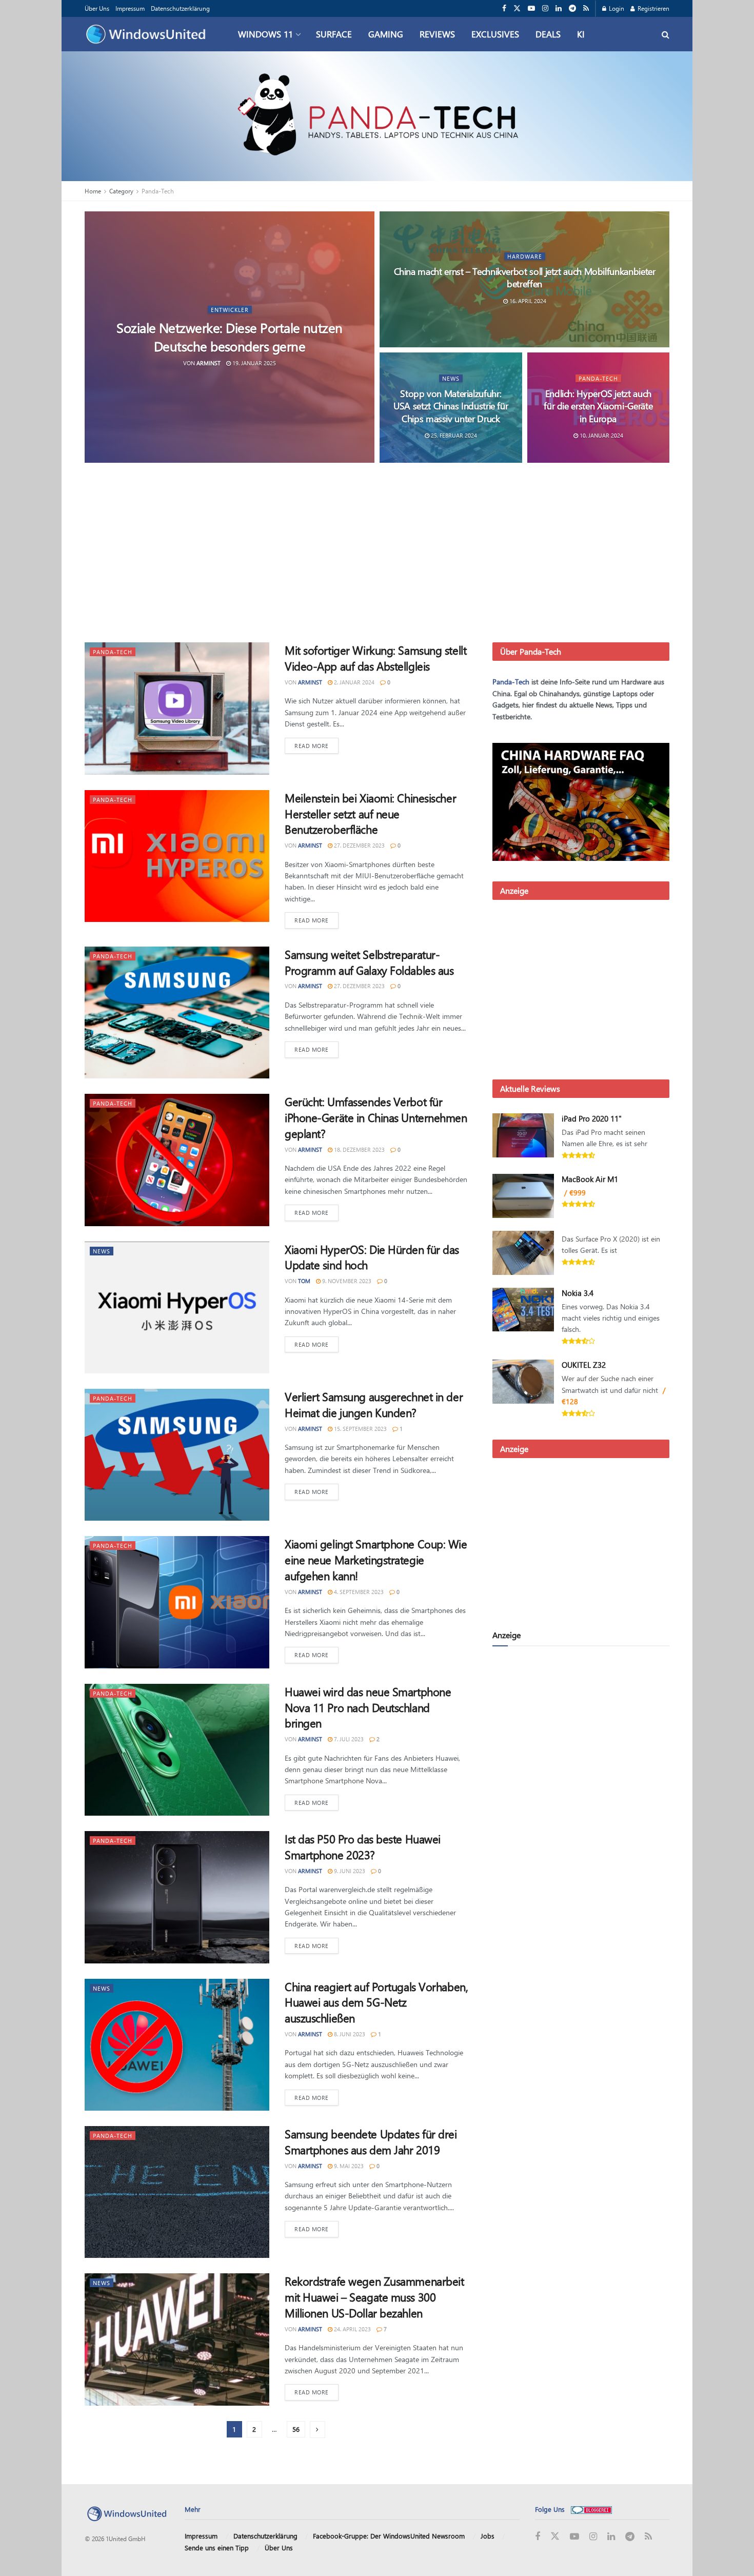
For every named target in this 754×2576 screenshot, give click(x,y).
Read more (316, 745)
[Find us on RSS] (586, 8)
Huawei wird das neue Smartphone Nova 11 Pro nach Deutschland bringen (368, 1707)
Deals (548, 34)
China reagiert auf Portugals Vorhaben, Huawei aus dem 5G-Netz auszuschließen (376, 2002)
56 (296, 2429)
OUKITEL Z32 (584, 1365)
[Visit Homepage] (148, 34)
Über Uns (97, 8)
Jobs (488, 2536)
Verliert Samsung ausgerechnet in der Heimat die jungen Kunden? (374, 1404)
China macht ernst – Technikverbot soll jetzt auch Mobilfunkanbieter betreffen (525, 278)
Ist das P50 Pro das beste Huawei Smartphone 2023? (363, 1847)
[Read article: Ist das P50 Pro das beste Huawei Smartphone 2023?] (177, 1897)
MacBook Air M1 (590, 1179)
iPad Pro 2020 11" (592, 1118)
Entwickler (230, 310)
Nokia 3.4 (578, 1293)
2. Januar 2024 (353, 682)
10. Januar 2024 (601, 435)
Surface (334, 34)
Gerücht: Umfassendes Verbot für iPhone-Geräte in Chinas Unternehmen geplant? (376, 1117)
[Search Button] (666, 34)
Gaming (386, 34)
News (451, 378)
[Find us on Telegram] (572, 8)
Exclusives (495, 34)
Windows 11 (265, 34)
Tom (304, 1281)
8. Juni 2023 (349, 2034)
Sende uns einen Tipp (217, 2547)
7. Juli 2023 (348, 1739)
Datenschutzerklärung (180, 8)
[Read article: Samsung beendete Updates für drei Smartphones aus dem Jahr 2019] (177, 2192)
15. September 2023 (360, 1429)
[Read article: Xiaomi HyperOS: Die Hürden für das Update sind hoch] (177, 1307)
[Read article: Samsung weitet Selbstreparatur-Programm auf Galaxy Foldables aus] (177, 1012)
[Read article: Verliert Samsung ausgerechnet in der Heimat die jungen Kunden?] (177, 1455)
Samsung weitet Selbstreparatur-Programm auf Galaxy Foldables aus (369, 962)
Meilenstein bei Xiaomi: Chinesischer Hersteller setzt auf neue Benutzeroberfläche (370, 814)
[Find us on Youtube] (531, 8)
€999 (578, 1193)
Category (121, 191)
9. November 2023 (346, 1281)
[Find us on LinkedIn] (559, 8)
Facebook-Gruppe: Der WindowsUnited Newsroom (389, 2536)
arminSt (209, 362)
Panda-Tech (158, 191)
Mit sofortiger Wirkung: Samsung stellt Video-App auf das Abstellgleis (375, 658)
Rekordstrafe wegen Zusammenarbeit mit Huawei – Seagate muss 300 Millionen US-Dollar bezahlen (374, 2297)
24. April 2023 (352, 2329)
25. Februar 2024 (453, 435)
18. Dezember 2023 (359, 1149)
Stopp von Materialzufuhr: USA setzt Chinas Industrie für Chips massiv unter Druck (451, 406)
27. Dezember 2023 (359, 845)
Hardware (525, 256)
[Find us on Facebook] (504, 8)
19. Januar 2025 (253, 362)
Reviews (437, 34)
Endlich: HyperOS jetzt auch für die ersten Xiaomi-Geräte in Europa (598, 406)
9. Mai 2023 (348, 2166)
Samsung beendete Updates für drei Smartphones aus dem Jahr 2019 (371, 2142)
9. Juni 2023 (349, 1871)
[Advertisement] (377, 555)
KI (581, 34)
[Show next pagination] (318, 2430)
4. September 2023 (358, 1592)
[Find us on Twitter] (517, 8)
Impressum (130, 8)
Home (93, 191)
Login (616, 8)
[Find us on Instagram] (545, 8)
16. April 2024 (527, 301)
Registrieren (653, 8)
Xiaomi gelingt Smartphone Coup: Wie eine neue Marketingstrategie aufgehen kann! (376, 1560)
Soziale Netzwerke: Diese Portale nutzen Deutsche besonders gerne (230, 337)
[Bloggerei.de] (591, 2509)
